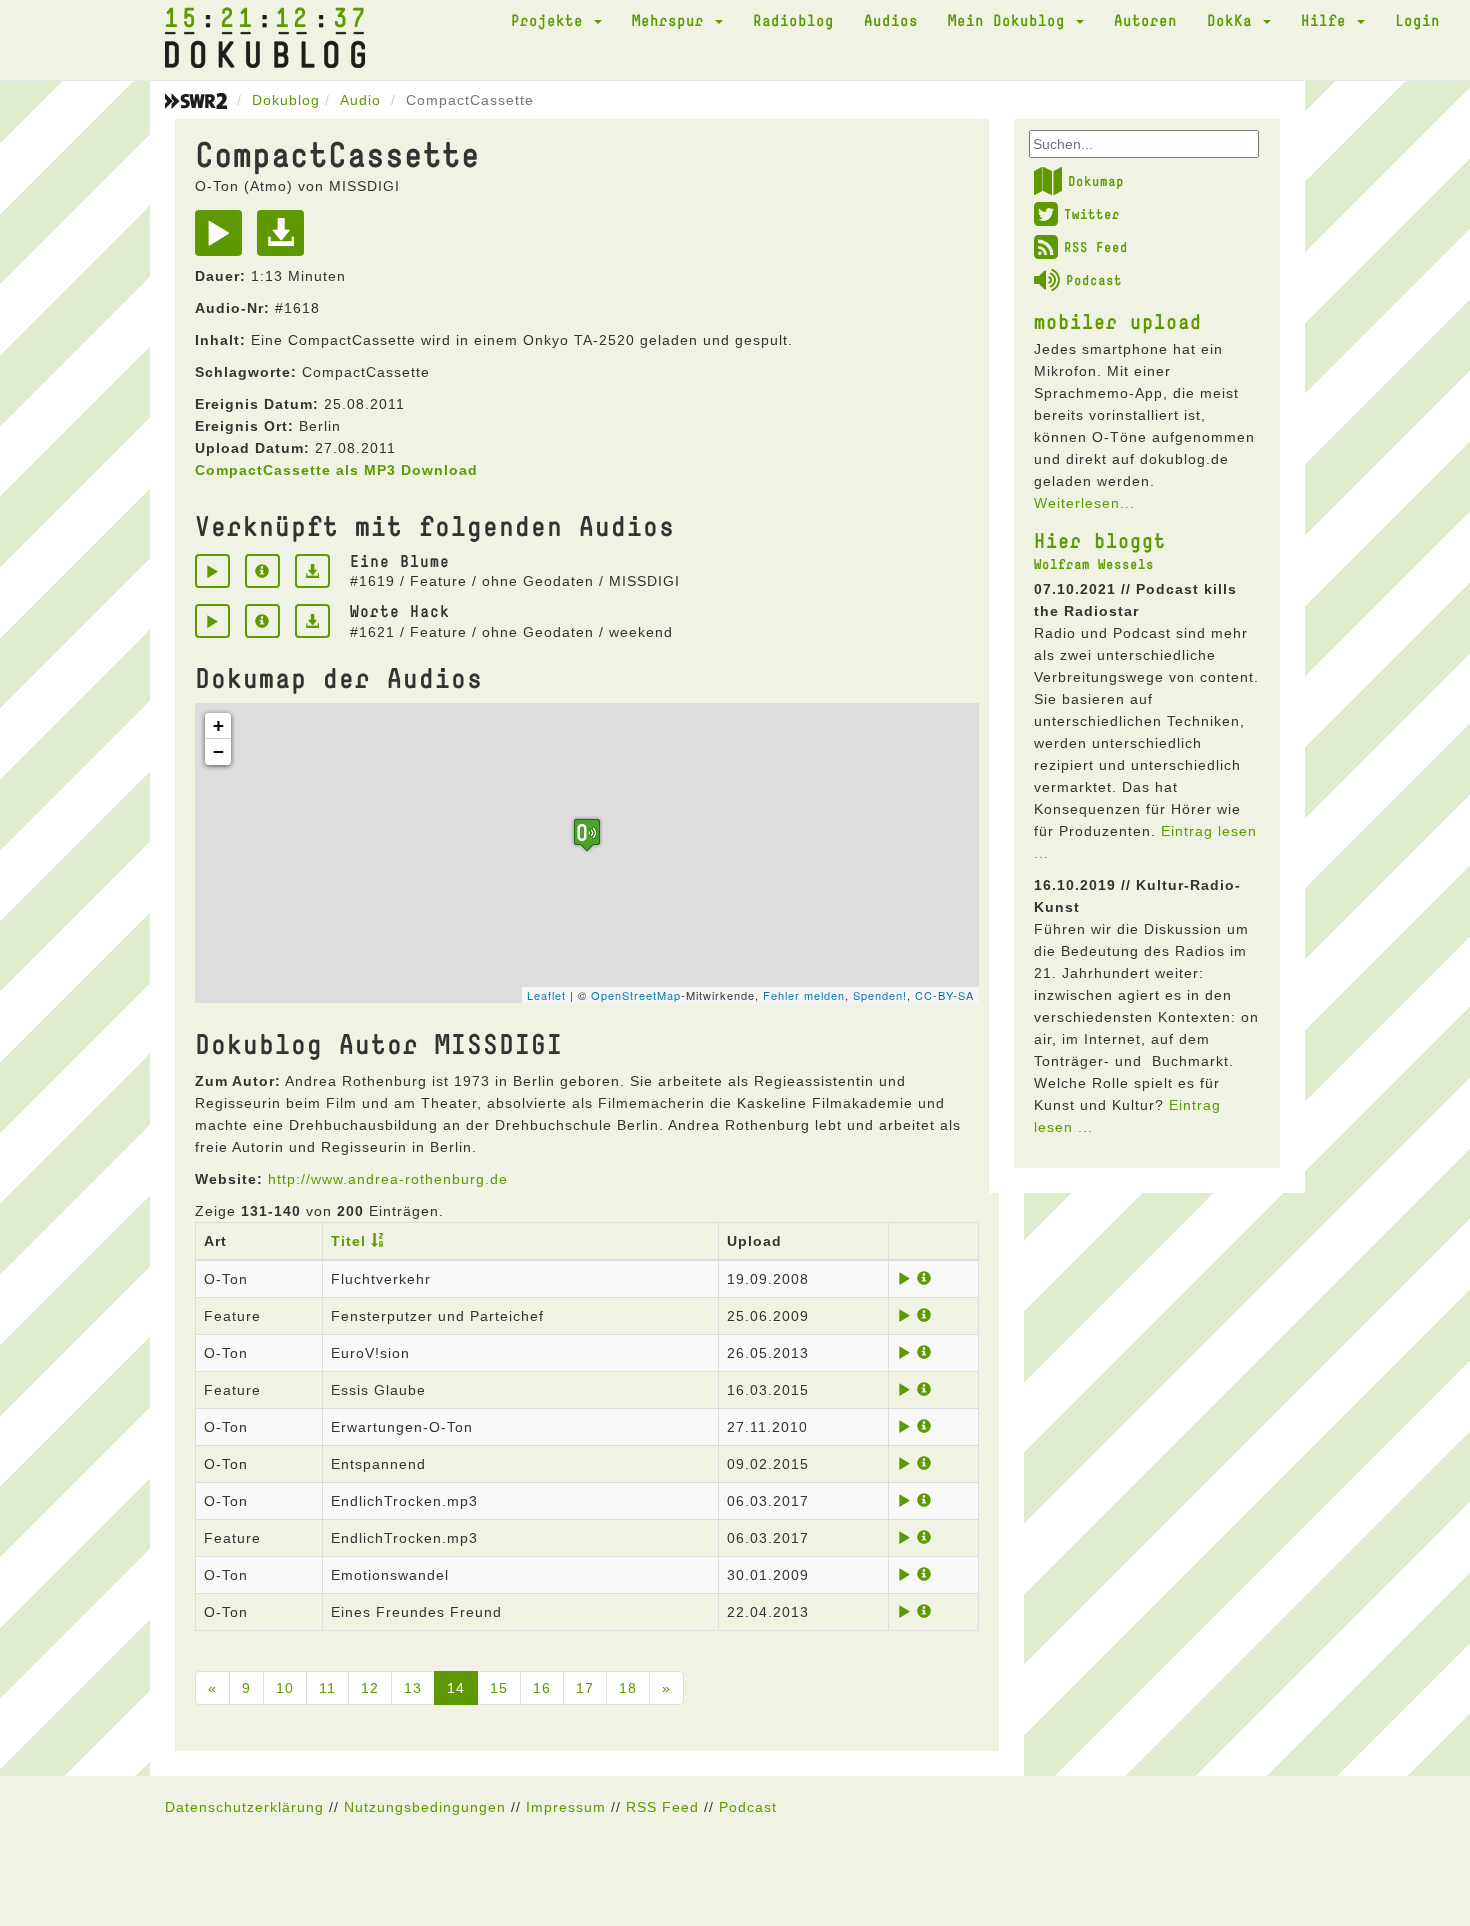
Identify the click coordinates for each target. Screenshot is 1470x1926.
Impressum (566, 1807)
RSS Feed (1096, 247)
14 (456, 1688)
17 (585, 1688)
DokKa (1234, 20)
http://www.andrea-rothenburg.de (388, 1179)
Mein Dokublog (1011, 20)
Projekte (551, 20)
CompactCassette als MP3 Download (336, 470)
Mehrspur (672, 20)
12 (370, 1688)
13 (413, 1688)
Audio (360, 100)
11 (327, 1688)
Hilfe (1328, 20)
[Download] (285, 240)
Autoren (1145, 20)
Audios (891, 20)
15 (499, 1688)
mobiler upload (1118, 321)
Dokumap (1096, 181)
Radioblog (793, 20)
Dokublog (286, 100)
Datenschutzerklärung (244, 1807)
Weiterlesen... (1084, 503)
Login (1417, 20)
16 (542, 1688)
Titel (348, 1241)
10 (285, 1688)
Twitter (1092, 214)
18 (628, 1688)
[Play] (223, 240)
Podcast (1094, 280)
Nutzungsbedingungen (425, 1807)
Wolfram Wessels (1094, 564)
